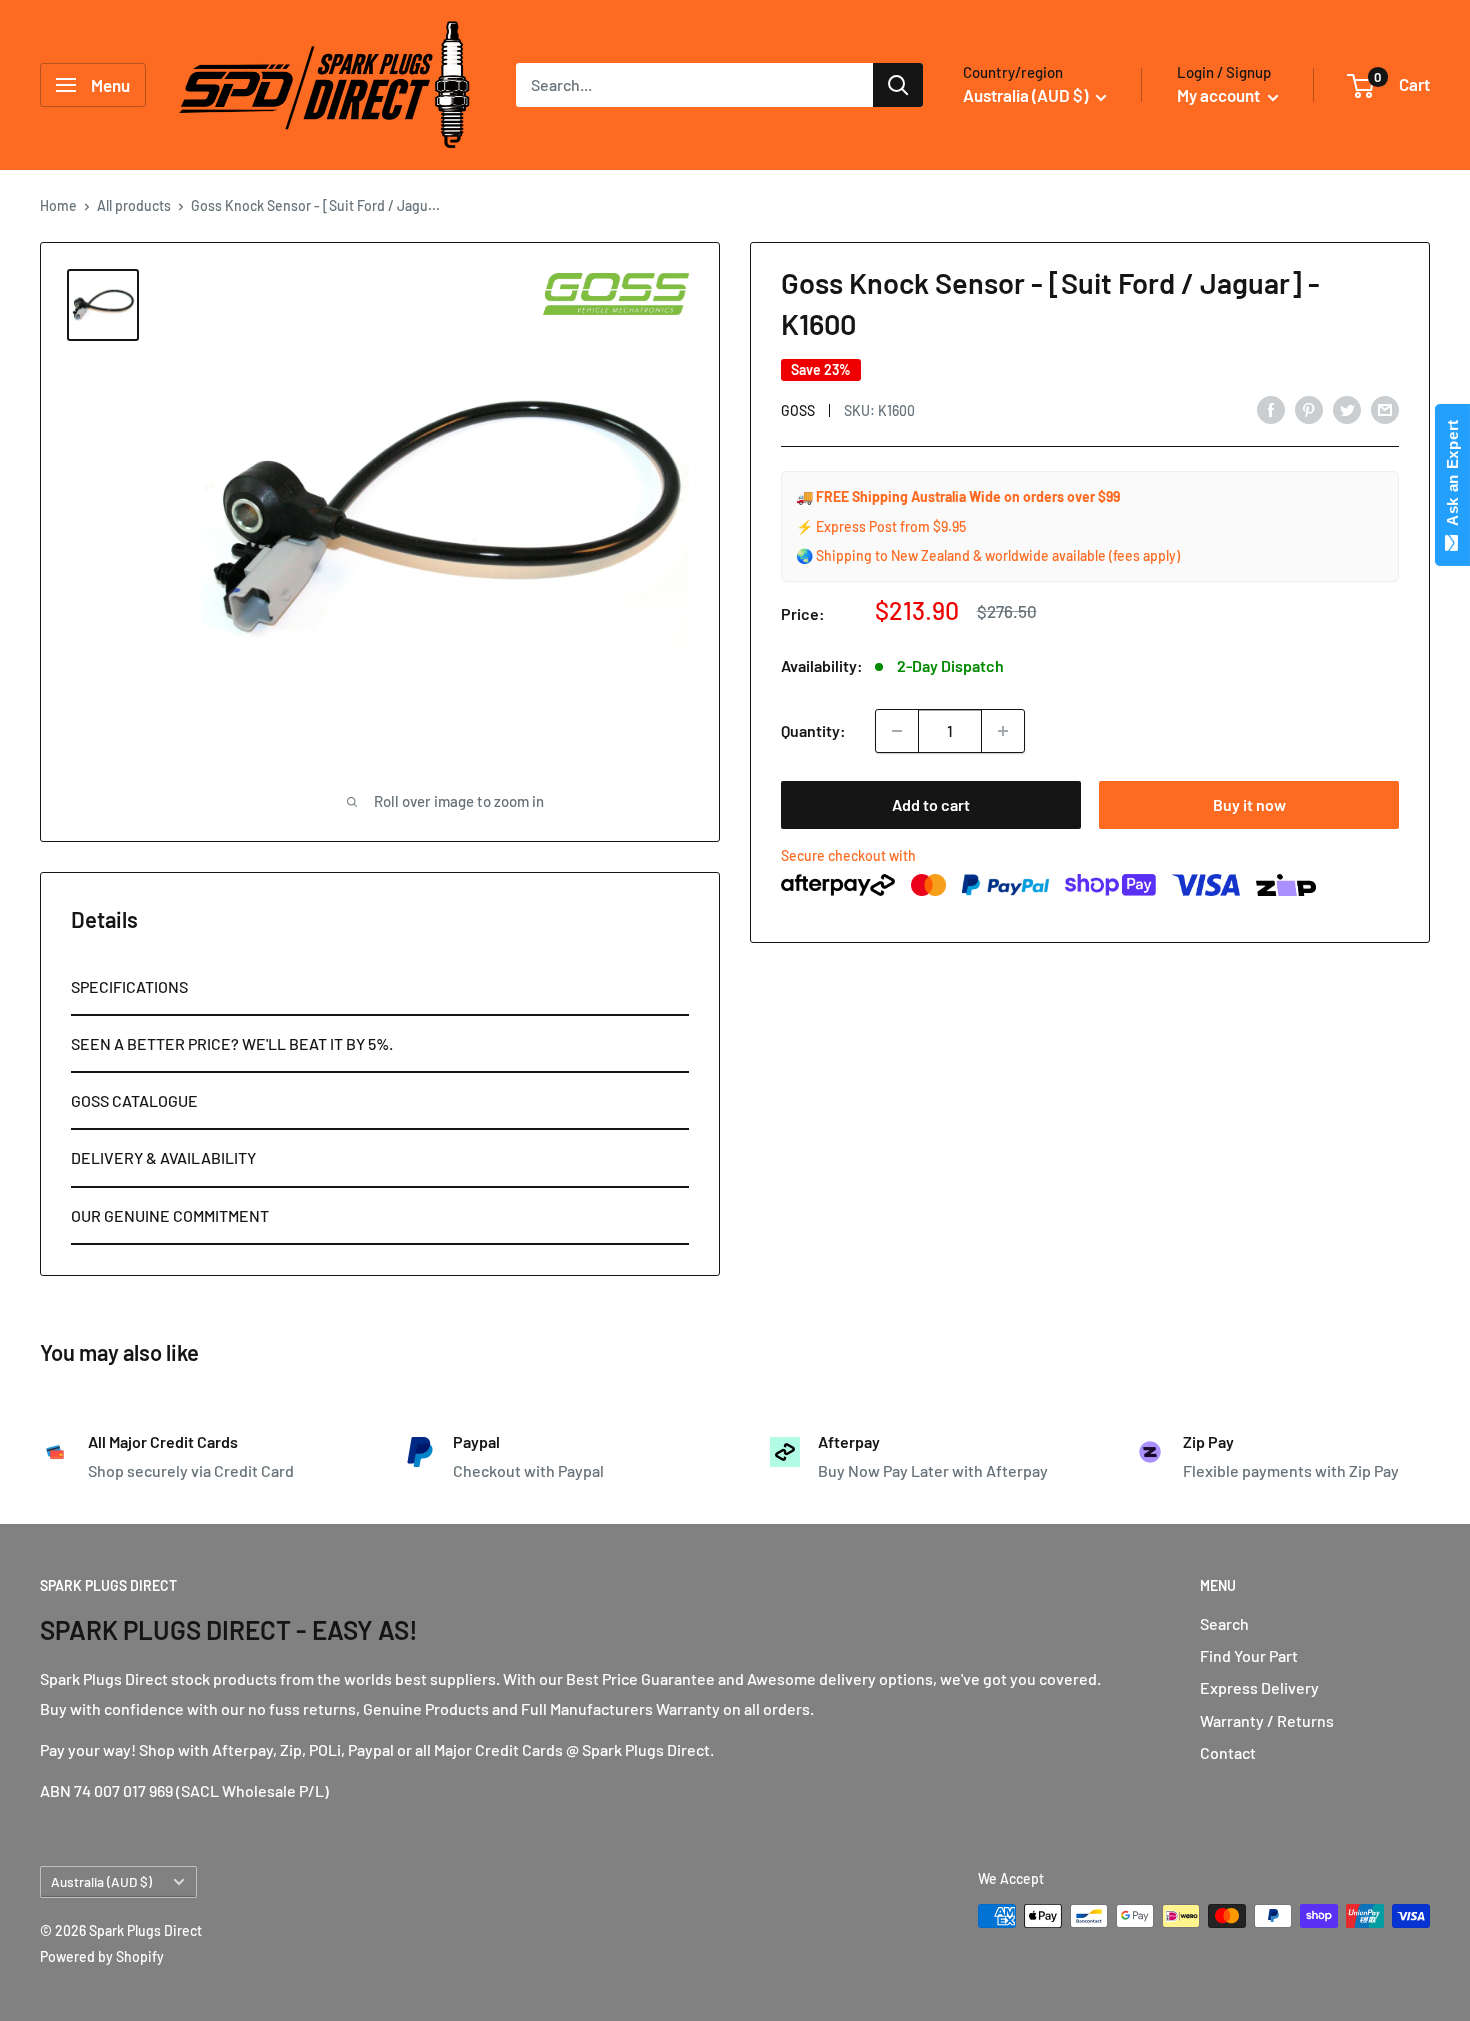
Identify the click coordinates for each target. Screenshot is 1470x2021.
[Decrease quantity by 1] (897, 731)
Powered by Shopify (102, 1956)
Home (58, 205)
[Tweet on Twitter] (1347, 408)
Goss (798, 410)
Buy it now (1249, 804)
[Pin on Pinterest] (1309, 408)
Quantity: (813, 730)
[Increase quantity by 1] (1003, 731)
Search (1224, 1623)
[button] (380, 987)
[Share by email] (1385, 408)
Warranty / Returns (1267, 1720)
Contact (1228, 1752)
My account (1220, 95)
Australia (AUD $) (101, 1881)
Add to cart (931, 804)
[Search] (898, 85)
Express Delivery (1259, 1687)
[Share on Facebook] (1271, 408)
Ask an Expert (1452, 477)
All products (134, 205)
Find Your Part (1249, 1655)
